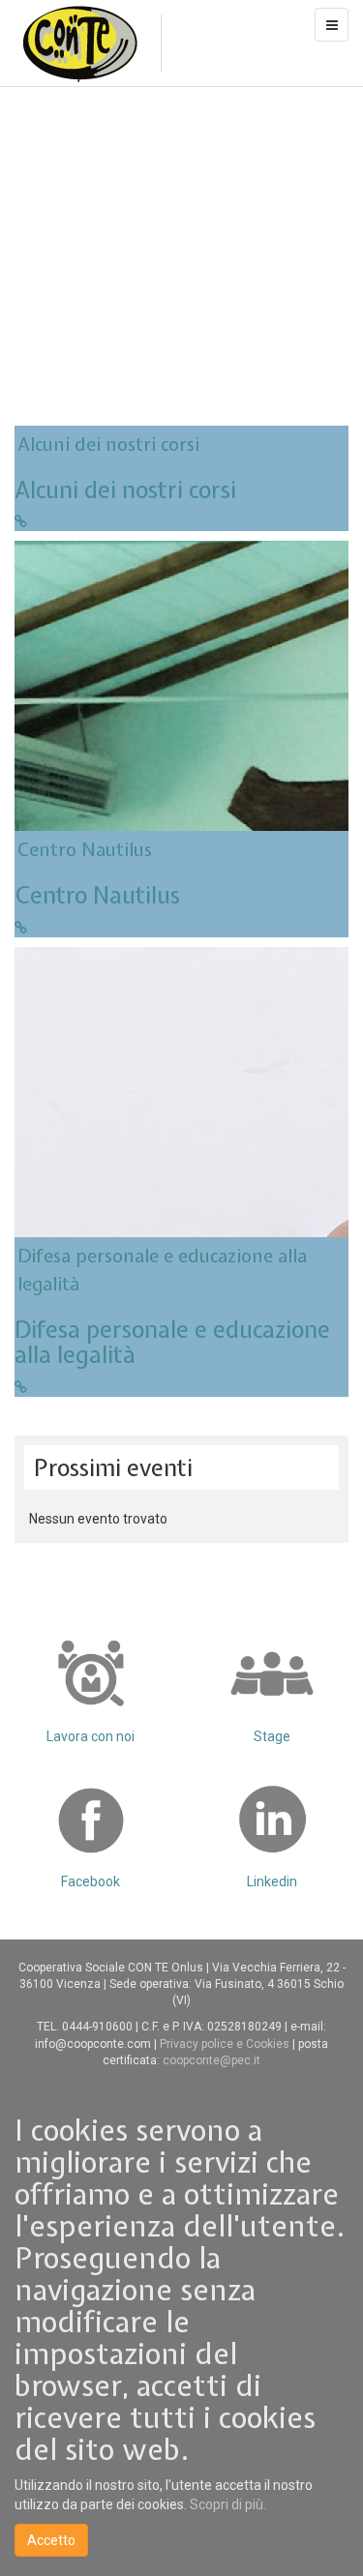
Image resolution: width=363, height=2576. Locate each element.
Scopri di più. (228, 2504)
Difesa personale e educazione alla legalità (172, 1342)
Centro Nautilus (85, 849)
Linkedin (272, 1881)
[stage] (273, 1673)
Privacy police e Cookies (226, 2044)
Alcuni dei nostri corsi (108, 444)
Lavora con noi (91, 1736)
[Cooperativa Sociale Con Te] (80, 44)
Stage (272, 1736)
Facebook (91, 1881)
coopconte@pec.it (212, 2060)
